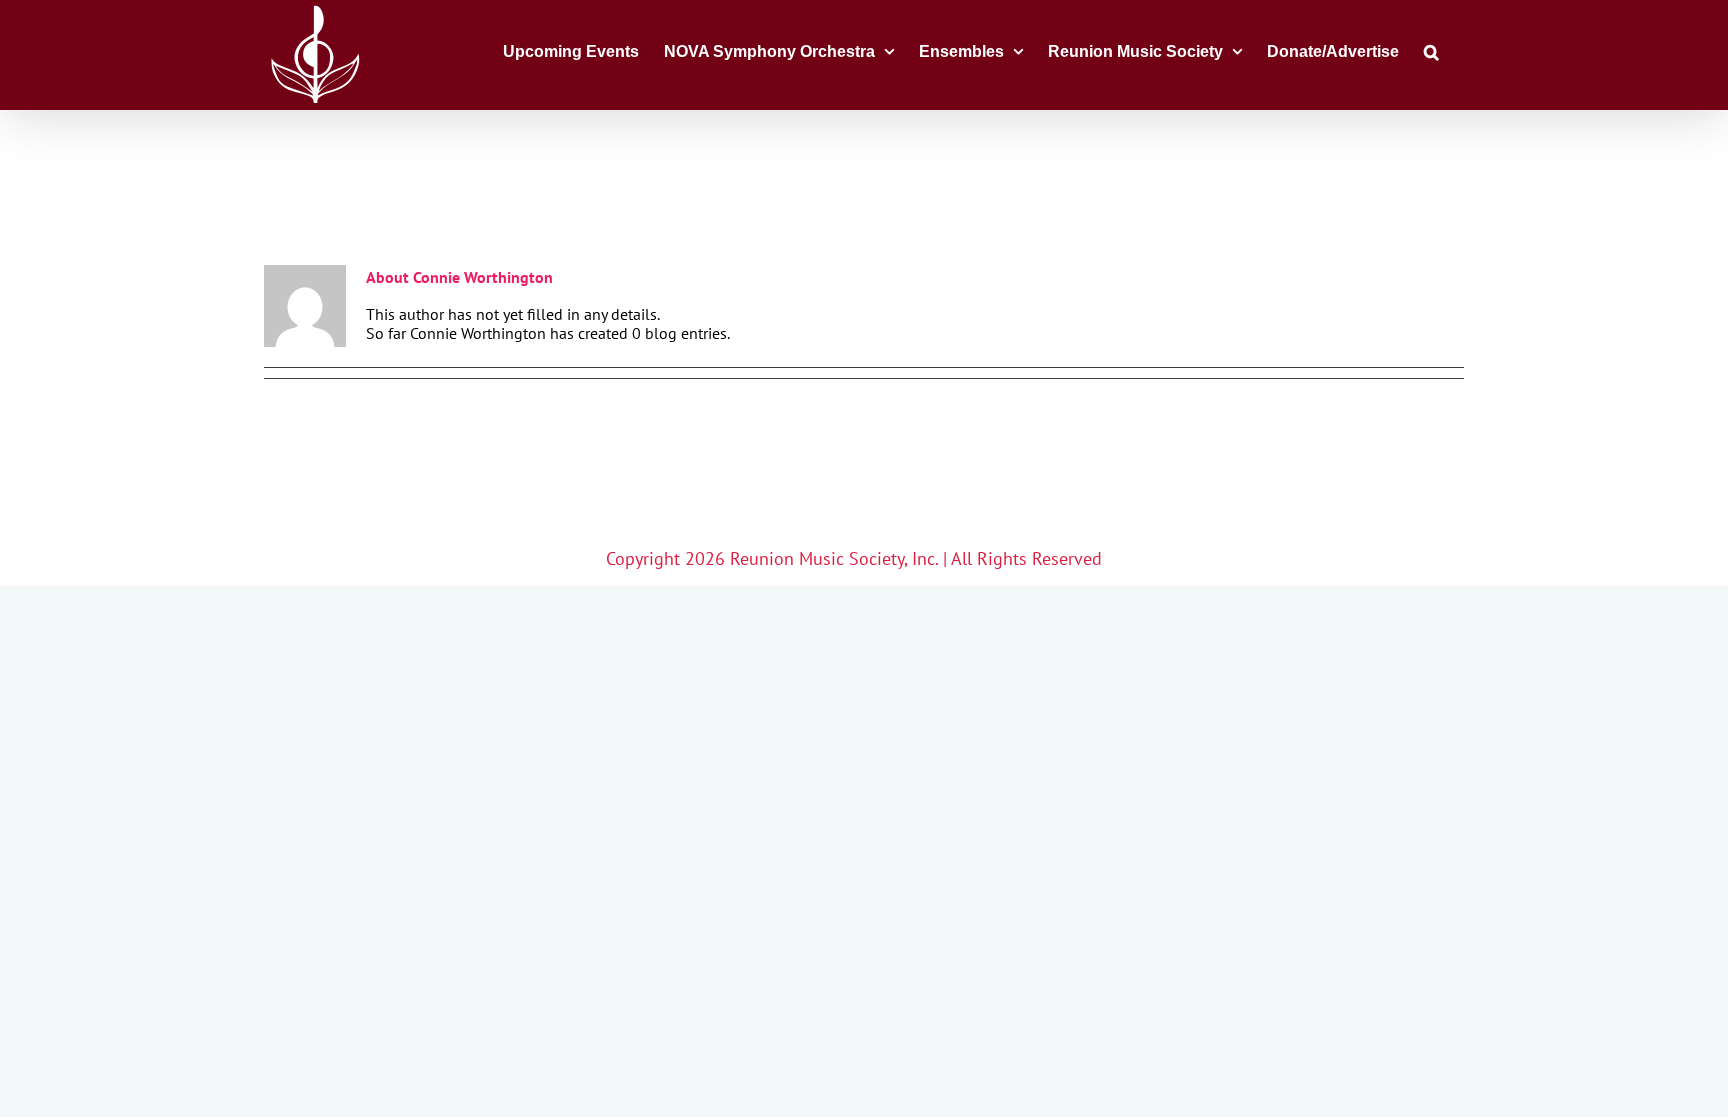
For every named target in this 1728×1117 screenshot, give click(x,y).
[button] (1431, 50)
